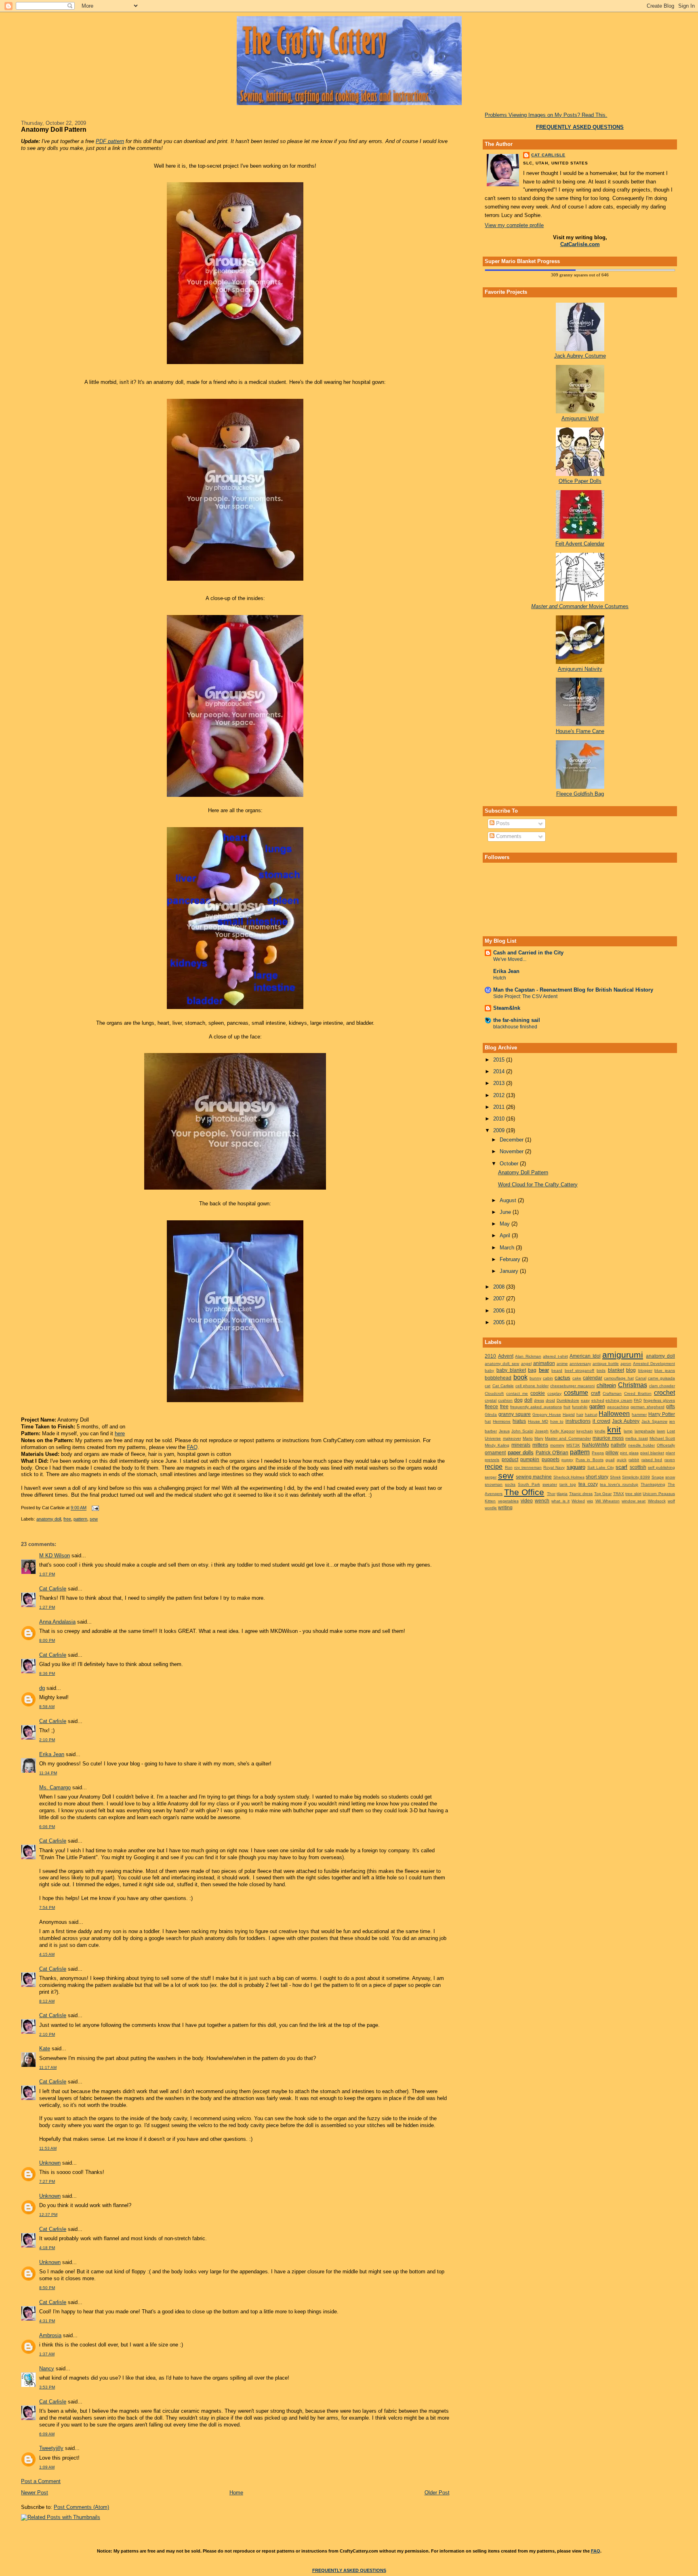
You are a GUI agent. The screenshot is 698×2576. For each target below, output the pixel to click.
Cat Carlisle (53, 1589)
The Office (524, 1492)
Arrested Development (654, 1364)
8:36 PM (47, 1673)
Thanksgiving (653, 1484)
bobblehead (498, 1378)
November (512, 1151)
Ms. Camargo (55, 1787)
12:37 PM (48, 2215)
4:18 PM (47, 2248)
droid (550, 1400)
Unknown (50, 2163)
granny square (515, 1414)
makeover (512, 1438)
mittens (540, 1445)
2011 (500, 1107)
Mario (528, 1438)
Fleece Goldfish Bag (580, 794)
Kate (45, 2048)
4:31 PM (47, 2321)
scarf (621, 1467)
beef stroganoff (580, 1370)
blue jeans (665, 1370)
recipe (494, 1467)
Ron (509, 1467)
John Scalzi (522, 1431)
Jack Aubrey (626, 1421)
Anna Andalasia (57, 1622)
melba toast (636, 1438)
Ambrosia (50, 2335)
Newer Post (35, 2493)
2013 (500, 1083)
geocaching (618, 1407)
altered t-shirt (555, 1356)
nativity (618, 1445)
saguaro (576, 1467)
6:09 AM (47, 2434)
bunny (535, 1378)
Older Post (437, 2493)
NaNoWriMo (596, 1445)
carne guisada (661, 1378)
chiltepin (606, 1385)
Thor (551, 1494)
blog (631, 1370)
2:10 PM (47, 1740)
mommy (557, 1445)
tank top (568, 1484)
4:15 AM (47, 1954)
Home (236, 2493)
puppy (567, 1460)
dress (539, 1400)
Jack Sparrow (654, 1421)
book (520, 1377)
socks (510, 1484)
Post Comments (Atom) (81, 2507)
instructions (578, 1421)
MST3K (573, 1445)
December (512, 1140)
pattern (80, 1519)
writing (505, 1507)
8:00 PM (47, 1640)
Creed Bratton (638, 1393)
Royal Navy (554, 1467)
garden (597, 1406)
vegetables (508, 1501)
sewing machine (534, 1477)
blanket (616, 1370)
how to (557, 1421)
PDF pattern (110, 141)
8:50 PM (47, 2288)
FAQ (192, 1447)
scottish (638, 1467)
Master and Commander (568, 1438)
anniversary (580, 1364)
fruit (567, 1407)
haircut (591, 1414)
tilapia (562, 1494)
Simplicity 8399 (636, 1477)
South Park (529, 1484)
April (506, 1235)
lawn (661, 1431)
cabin (548, 1378)
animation (544, 1363)
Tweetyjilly (51, 2448)
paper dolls (521, 1452)
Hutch (500, 978)
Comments (508, 836)
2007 (500, 1299)
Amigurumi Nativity (580, 669)
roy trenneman (528, 1467)
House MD (538, 1421)
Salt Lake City (601, 1467)
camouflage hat (619, 1378)
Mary (539, 1438)
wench (542, 1501)
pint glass (629, 1453)
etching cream (619, 1400)
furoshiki (580, 1407)
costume (576, 1393)
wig (590, 1501)
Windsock (657, 1501)
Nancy (47, 2369)
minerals (521, 1445)
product (510, 1459)
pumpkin (530, 1459)
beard (557, 1370)
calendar (593, 1378)
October (510, 1164)
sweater (550, 1484)
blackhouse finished (515, 1027)
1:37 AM (47, 2354)
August (509, 1200)
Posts (502, 823)
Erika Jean (52, 1754)
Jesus (504, 1431)
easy (585, 1400)
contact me (517, 1393)
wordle (491, 1508)
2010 (500, 1119)
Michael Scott (662, 1438)
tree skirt (633, 1494)
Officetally (666, 1445)
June (506, 1212)
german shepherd (647, 1407)
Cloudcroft (494, 1393)
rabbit (634, 1460)
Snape (658, 1477)
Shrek (615, 1477)
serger (491, 1477)
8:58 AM (47, 1707)
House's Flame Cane (580, 731)
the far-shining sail (517, 1020)
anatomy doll (49, 1519)
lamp (628, 1431)
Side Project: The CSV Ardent (525, 996)
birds (601, 1370)
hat (488, 1421)
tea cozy (588, 1484)
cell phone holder (532, 1386)
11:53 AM (48, 2148)
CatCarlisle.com (580, 244)
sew (94, 1519)
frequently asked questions (536, 1407)
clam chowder (662, 1386)
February (511, 1259)
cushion (505, 1400)
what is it (560, 1501)
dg (42, 1688)
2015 (500, 1060)
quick (622, 1460)
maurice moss (608, 1438)
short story (597, 1477)
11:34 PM (48, 1773)
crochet (664, 1393)
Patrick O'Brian (552, 1452)
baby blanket (511, 1370)
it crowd (601, 1421)
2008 (500, 1287)
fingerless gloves (659, 1400)
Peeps (598, 1453)
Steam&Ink (507, 1008)
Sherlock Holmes (569, 1477)
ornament (495, 1452)
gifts (671, 1406)
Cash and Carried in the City (528, 953)
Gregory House (547, 1414)
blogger (645, 1370)
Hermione (502, 1421)
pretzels (492, 1460)
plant (670, 1453)
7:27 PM (47, 2181)
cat (488, 1386)
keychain (585, 1431)
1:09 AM (47, 2467)
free (67, 1519)
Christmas (633, 1385)
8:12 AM (47, 2001)
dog (518, 1400)
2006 (500, 1311)
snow (670, 1477)
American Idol (585, 1356)
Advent (506, 1356)
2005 (500, 1322)
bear (544, 1370)
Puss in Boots (590, 1460)
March (508, 1248)
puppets (551, 1459)
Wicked (578, 1501)
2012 (500, 1095)
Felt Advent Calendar (580, 544)
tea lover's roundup (619, 1484)
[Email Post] (94, 1508)
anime (562, 1364)
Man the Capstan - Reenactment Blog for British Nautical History (573, 990)
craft (596, 1393)
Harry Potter (662, 1414)
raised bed (652, 1460)
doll (528, 1400)
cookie (538, 1393)
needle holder (641, 1445)
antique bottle (606, 1364)
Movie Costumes (580, 606)
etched (598, 1400)
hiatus (519, 1421)
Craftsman (612, 1393)
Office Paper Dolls (580, 481)
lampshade (645, 1431)
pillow (612, 1452)
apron (626, 1364)
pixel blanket (652, 1453)
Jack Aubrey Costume (580, 356)
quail (610, 1460)
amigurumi (623, 1355)
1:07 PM (47, 1574)
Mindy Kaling (497, 1445)
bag (532, 1370)
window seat (634, 1501)
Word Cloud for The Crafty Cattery (538, 1185)
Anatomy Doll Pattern (54, 129)
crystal (491, 1400)
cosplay (554, 1393)
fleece (491, 1406)
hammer (639, 1414)
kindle (600, 1431)
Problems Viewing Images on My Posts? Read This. (546, 115)
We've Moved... (510, 959)
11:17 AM (48, 2067)
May (506, 1224)
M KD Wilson (55, 1555)
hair (580, 1414)
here (120, 1433)
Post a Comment (41, 2481)
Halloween (614, 1414)
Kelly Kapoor (562, 1431)
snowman (494, 1484)
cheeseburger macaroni (572, 1386)
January (510, 1271)
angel (526, 1364)
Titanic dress (581, 1494)
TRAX (619, 1494)
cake (577, 1378)
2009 (500, 1130)
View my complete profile (514, 225)
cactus (562, 1378)
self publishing (661, 1467)
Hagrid (569, 1414)
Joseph (542, 1431)
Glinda (491, 1414)
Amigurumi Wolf (580, 418)
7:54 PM (47, 1907)
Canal (641, 1378)
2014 (500, 1071)
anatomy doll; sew (502, 1364)
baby (489, 1370)
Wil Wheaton (608, 1501)
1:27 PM (47, 1607)
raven (670, 1460)
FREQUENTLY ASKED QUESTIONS (349, 2570)
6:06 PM (47, 1827)
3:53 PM (47, 2387)
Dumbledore (568, 1400)
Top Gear (603, 1494)
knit (614, 1429)
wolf (671, 1501)
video (527, 1501)
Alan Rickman (528, 1356)
